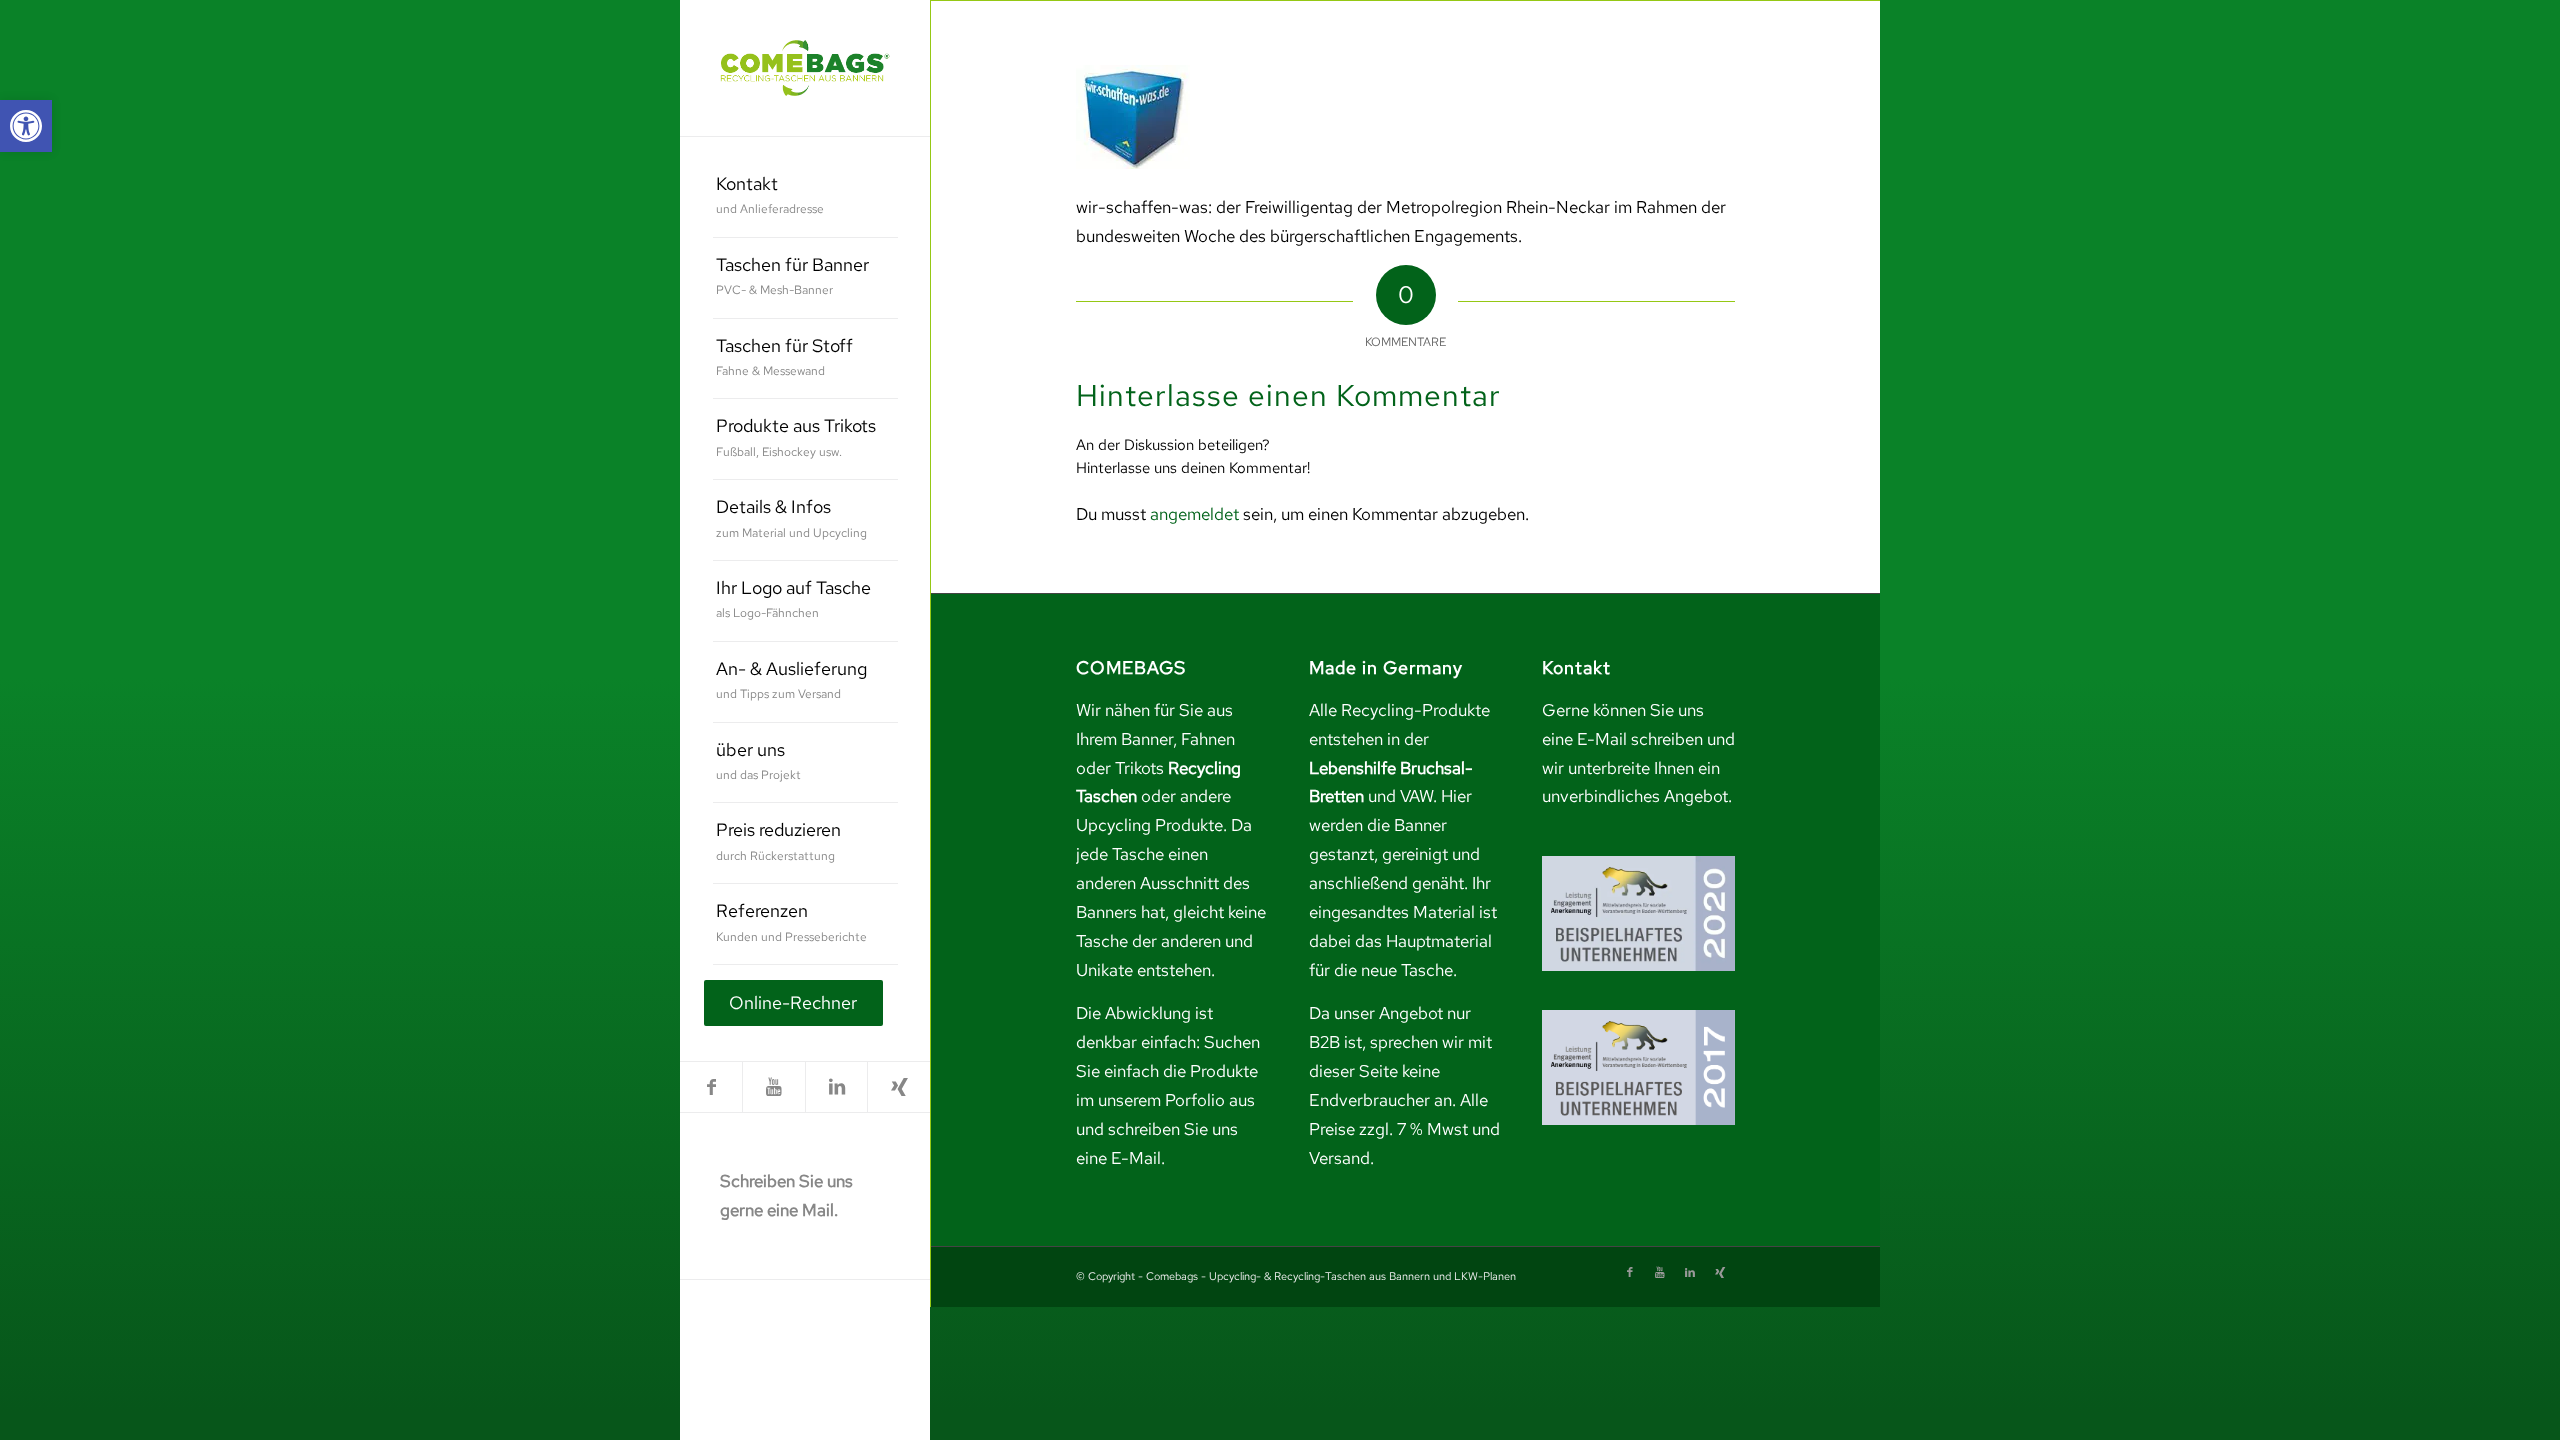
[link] (26, 126)
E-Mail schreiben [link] (1640, 739)
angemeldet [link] (1194, 514)
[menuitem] (805, 197)
